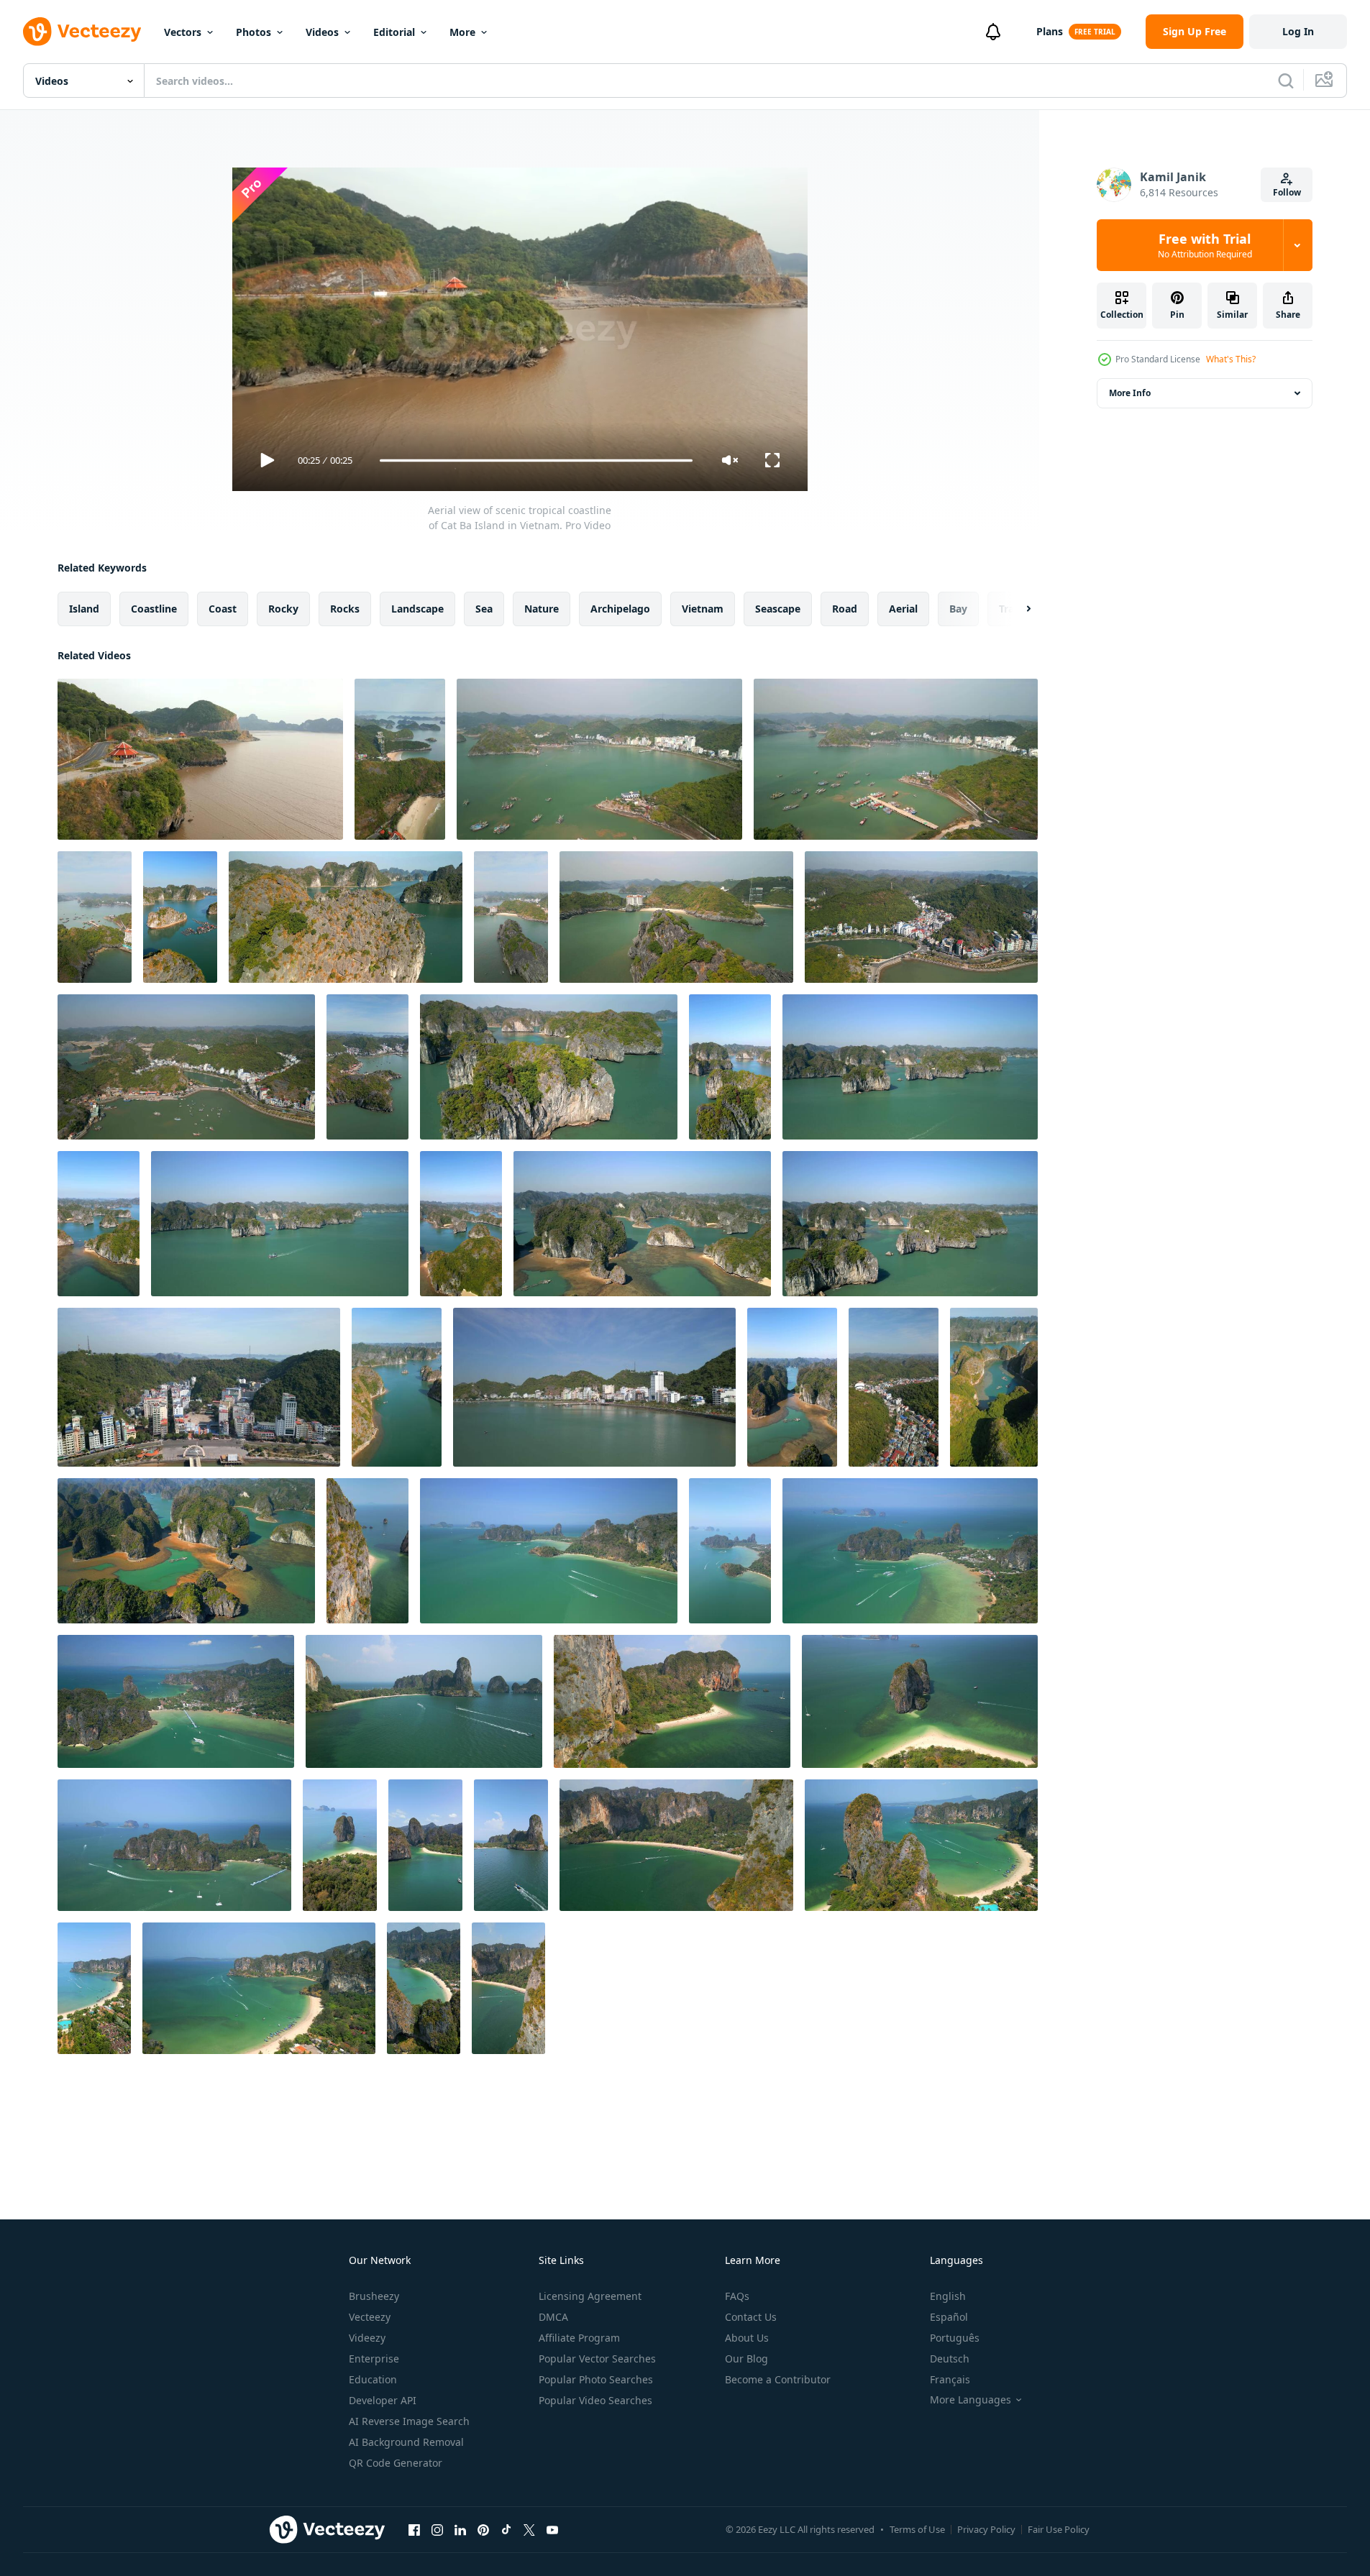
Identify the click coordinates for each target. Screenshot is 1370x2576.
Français (950, 2379)
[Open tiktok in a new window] (506, 2529)
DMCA (553, 2317)
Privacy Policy (986, 2529)
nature (542, 609)
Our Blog (746, 2359)
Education (373, 2379)
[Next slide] (1016, 609)
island (84, 609)
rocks (345, 609)
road (845, 609)
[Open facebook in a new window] (414, 2529)
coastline (154, 609)
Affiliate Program (579, 2338)
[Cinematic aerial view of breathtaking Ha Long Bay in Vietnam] (461, 1224)
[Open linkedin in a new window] (460, 2529)
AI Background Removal (406, 2442)
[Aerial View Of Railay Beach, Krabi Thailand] (676, 1845)
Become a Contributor (778, 2379)
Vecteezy (370, 2317)
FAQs (737, 2296)
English (948, 2296)
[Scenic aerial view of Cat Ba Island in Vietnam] (599, 759)
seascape (778, 609)
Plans (1050, 31)
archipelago (620, 609)
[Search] (1286, 81)
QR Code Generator (396, 2463)
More (462, 32)
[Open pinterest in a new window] (483, 2529)
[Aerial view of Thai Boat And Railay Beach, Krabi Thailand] (511, 1845)
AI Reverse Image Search (409, 2421)
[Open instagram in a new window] (437, 2529)
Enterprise (374, 2359)
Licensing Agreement (590, 2296)
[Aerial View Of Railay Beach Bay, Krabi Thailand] (176, 1701)
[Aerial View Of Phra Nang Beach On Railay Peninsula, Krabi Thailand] (672, 1701)
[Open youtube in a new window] (552, 2529)
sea (484, 609)
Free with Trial (1205, 245)
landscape (417, 609)
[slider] (536, 460)
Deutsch (950, 2359)
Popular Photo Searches (596, 2379)
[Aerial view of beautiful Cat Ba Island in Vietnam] (199, 1387)
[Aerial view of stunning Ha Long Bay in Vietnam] (994, 1387)
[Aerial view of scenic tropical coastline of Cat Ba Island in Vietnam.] (200, 759)
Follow (1287, 192)
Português (955, 2338)
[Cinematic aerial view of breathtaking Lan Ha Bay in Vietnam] (99, 1224)
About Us (747, 2338)
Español (949, 2317)
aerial (903, 609)
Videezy (367, 2338)
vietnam (703, 609)
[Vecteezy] (82, 32)
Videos (322, 32)
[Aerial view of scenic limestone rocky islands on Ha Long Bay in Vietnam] (549, 1067)
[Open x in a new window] (529, 2529)
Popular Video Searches (595, 2400)
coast (223, 609)
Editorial (394, 32)
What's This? (1231, 359)
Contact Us (751, 2317)
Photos (254, 32)
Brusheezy (374, 2296)
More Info (1130, 393)
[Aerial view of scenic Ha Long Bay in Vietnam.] (910, 1067)
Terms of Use (917, 2529)
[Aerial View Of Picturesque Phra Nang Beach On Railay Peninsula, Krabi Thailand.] (367, 1551)
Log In (1298, 31)
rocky (283, 609)
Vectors (183, 32)
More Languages (971, 2400)
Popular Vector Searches (597, 2359)
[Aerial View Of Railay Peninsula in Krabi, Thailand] (549, 1551)
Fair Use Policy (1059, 2529)
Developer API (383, 2400)
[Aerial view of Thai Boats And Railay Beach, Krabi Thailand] (424, 1701)
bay (958, 609)
